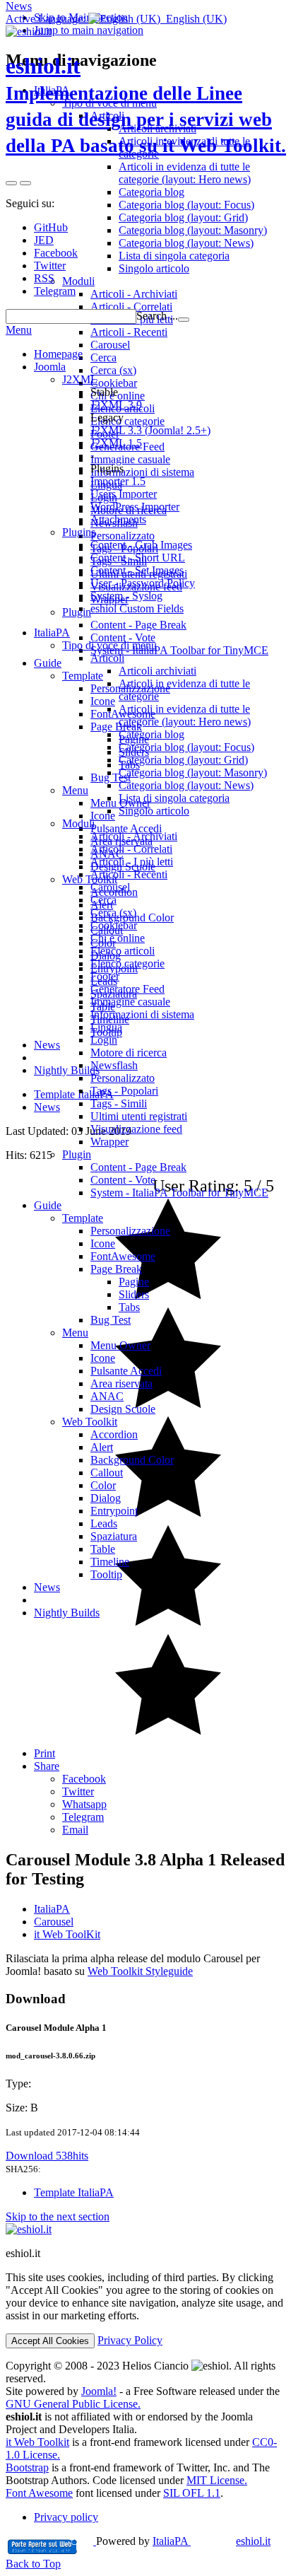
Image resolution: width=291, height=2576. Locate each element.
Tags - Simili (119, 1103)
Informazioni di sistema (142, 1014)
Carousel (110, 887)
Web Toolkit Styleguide (140, 1971)
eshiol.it (146, 105)
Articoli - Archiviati (134, 836)
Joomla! (99, 2391)
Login (104, 1040)
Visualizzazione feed (136, 1129)
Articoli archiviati (158, 671)
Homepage (58, 354)
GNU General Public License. (73, 2404)
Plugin (77, 1154)
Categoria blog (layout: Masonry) (193, 773)
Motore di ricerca (129, 1053)
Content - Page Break (138, 1167)
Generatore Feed (127, 989)
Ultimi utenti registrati (139, 1116)
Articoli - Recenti (129, 874)
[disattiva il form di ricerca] (25, 183)
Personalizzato (123, 1078)
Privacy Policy (130, 2340)
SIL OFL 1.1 (192, 2493)
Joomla (50, 367)
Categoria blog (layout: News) (186, 785)
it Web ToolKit (67, 1934)
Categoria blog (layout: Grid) (183, 760)
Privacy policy (66, 2517)
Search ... (157, 316)
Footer (105, 976)
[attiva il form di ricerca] (11, 183)
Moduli (78, 823)
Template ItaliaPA (74, 2192)
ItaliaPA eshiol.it (212, 2541)
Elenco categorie (127, 963)
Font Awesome (39, 2493)
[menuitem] (174, 1779)
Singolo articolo (154, 811)
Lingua (106, 1027)
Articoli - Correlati (131, 849)
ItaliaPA (52, 1909)
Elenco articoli (123, 951)
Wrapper (109, 1142)
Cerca (103, 900)
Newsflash (114, 1065)
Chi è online (118, 938)
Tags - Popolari (124, 1091)
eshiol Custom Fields (137, 608)
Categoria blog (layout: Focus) (186, 747)
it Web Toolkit (37, 2442)
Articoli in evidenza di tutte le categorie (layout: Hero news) (185, 715)
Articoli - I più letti (132, 862)
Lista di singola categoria (174, 798)
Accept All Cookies (50, 2341)
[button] (116, 19)
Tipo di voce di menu (109, 645)
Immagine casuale (130, 1002)
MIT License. (217, 2480)
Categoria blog (152, 734)
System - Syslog (126, 596)
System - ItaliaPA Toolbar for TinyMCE (179, 1193)
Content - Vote (123, 1180)
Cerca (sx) (113, 913)
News (19, 6)
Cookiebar (114, 925)
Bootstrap (27, 2467)
